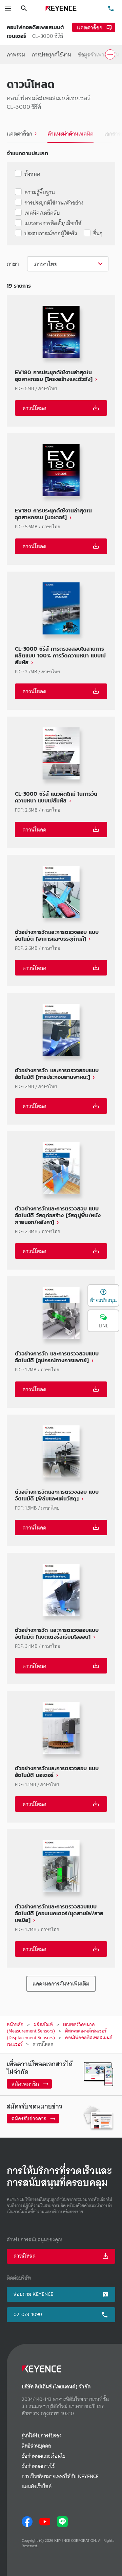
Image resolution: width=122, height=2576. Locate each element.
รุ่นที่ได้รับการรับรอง (42, 2436)
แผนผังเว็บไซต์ (37, 2487)
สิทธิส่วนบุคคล (36, 2446)
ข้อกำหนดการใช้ (38, 2466)
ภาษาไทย (46, 264)
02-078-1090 (28, 2314)
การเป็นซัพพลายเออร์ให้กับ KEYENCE (60, 2476)
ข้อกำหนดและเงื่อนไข (44, 2456)
